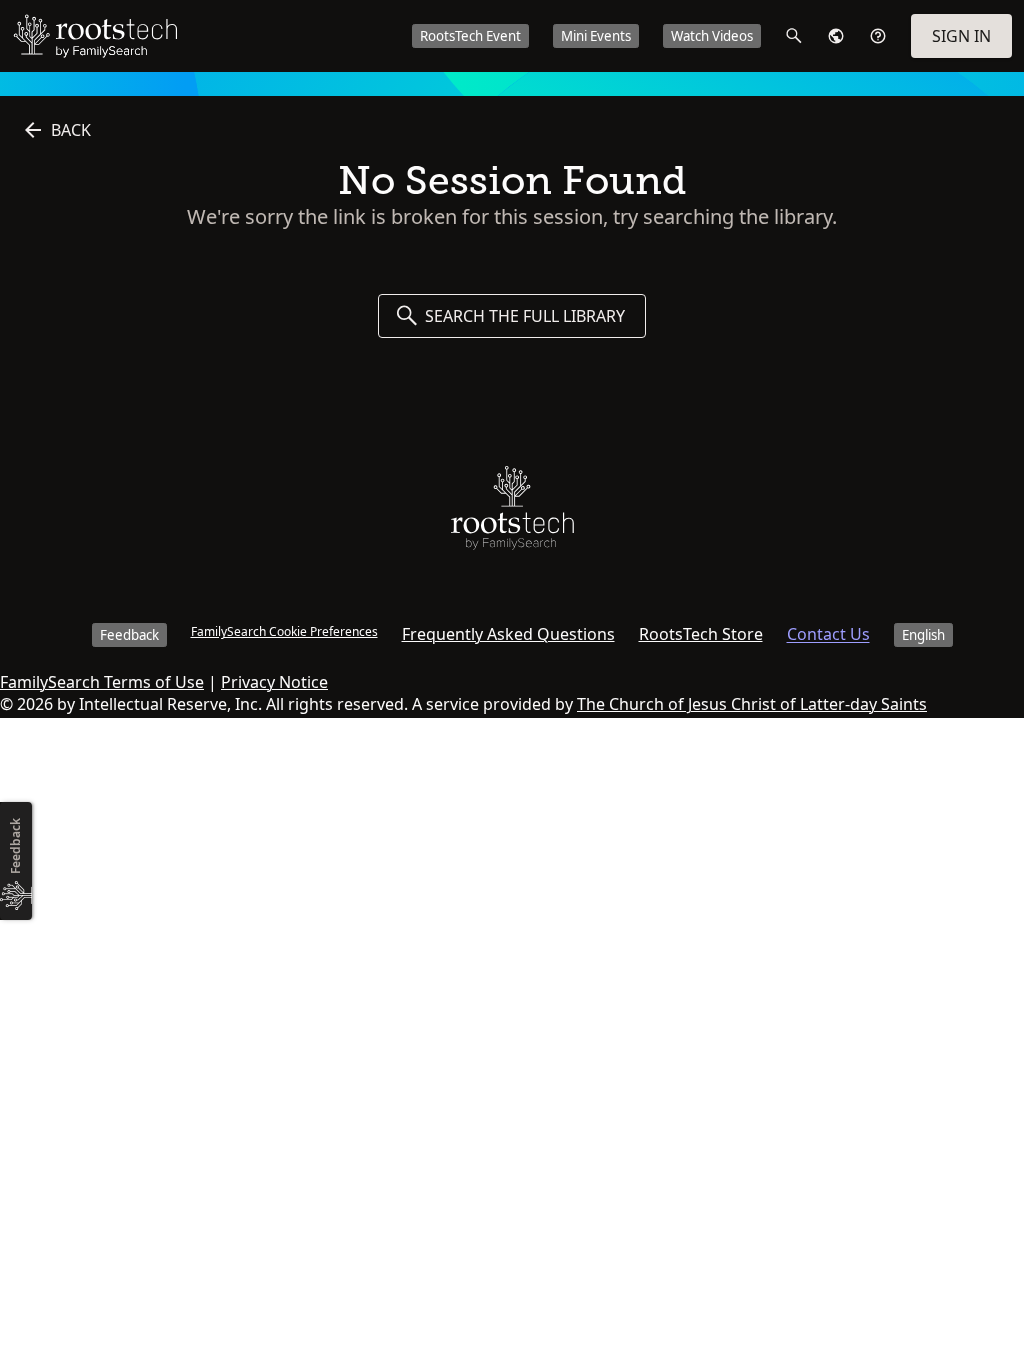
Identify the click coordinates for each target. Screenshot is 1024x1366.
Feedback (129, 635)
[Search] (794, 36)
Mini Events (596, 36)
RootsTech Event (470, 36)
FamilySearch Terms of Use (102, 682)
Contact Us (828, 634)
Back (71, 130)
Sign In (961, 36)
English (923, 635)
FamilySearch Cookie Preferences (284, 631)
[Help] (878, 36)
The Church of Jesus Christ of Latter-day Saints (752, 704)
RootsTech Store (701, 634)
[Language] (836, 36)
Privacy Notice (274, 682)
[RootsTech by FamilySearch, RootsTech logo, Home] (95, 36)
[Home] (512, 512)
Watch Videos (712, 36)
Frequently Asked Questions (508, 634)
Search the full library (525, 316)
